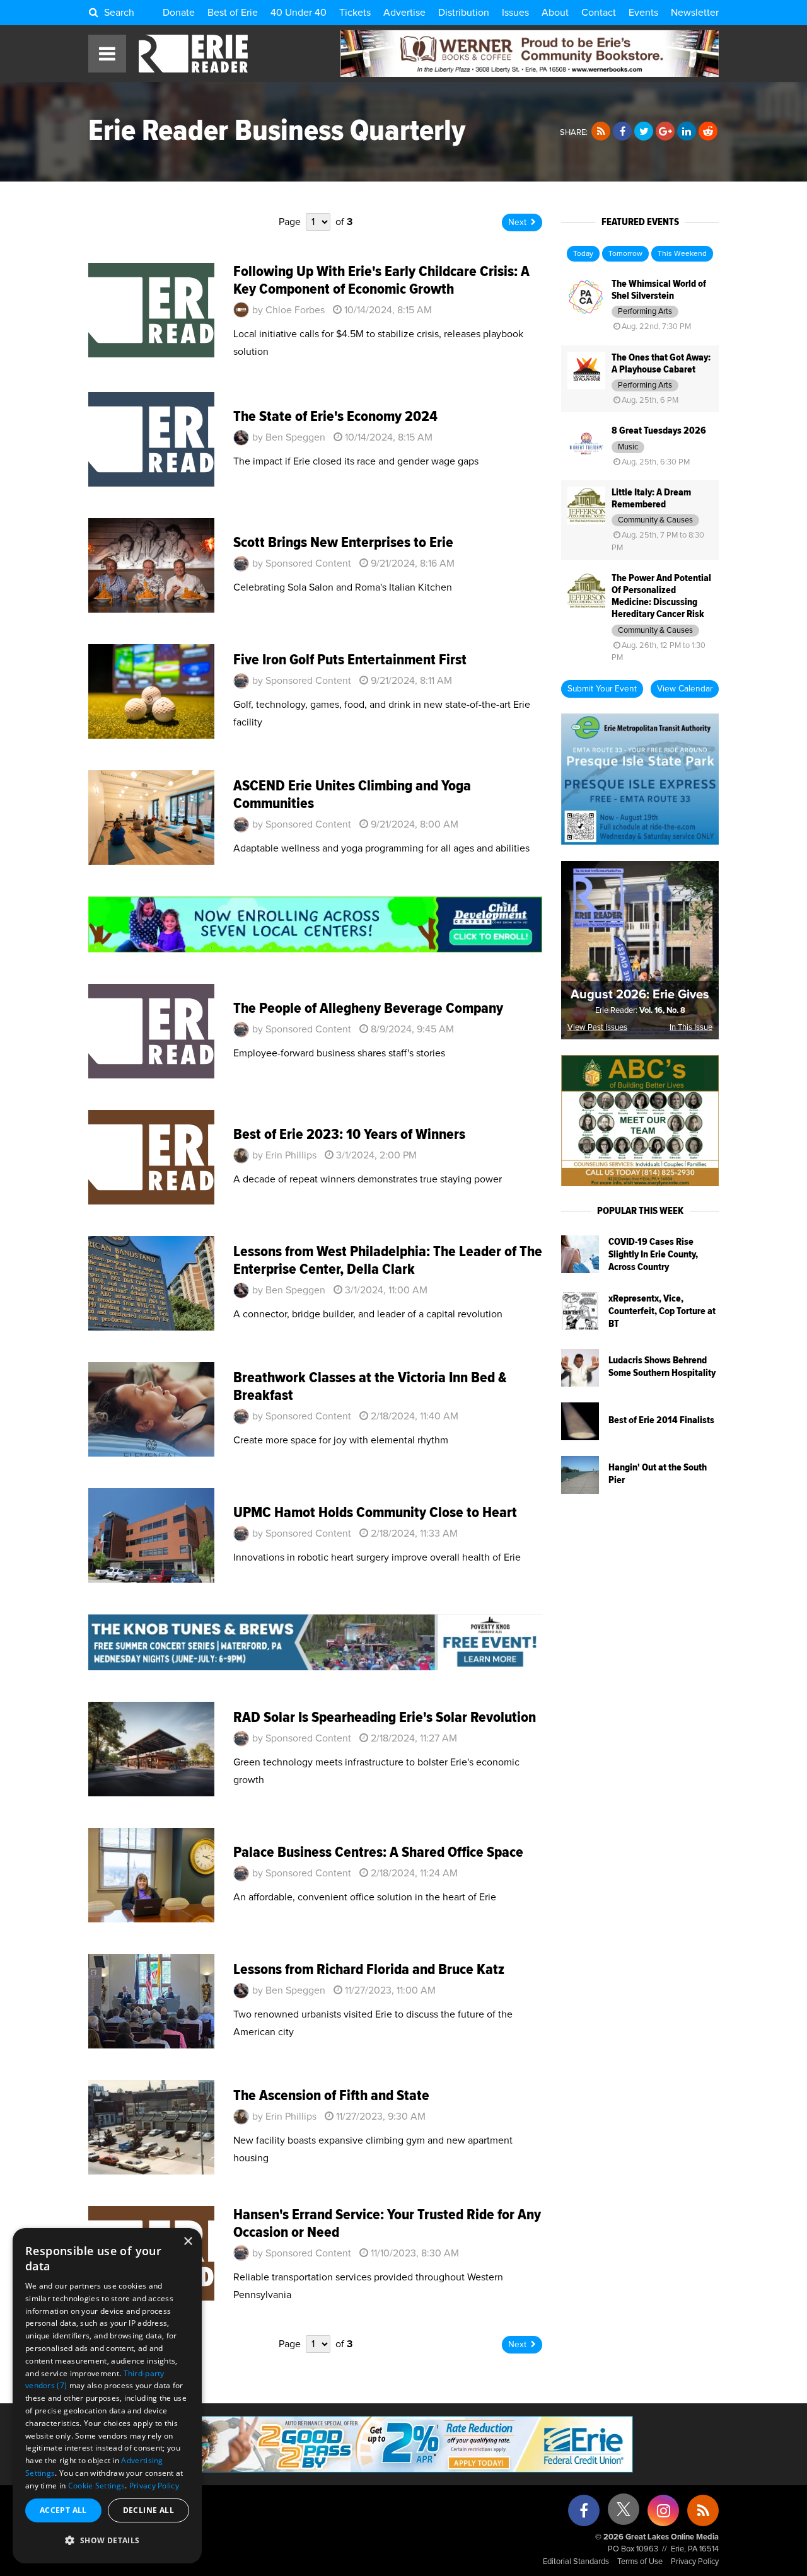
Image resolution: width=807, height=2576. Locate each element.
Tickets (355, 13)
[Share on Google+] (665, 132)
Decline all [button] (148, 2510)
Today (583, 254)
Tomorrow (625, 254)
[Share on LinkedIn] (687, 132)
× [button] (188, 2242)
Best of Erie (233, 13)
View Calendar (685, 689)
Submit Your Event (602, 689)
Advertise (404, 13)
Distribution (464, 13)
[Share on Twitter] (644, 132)
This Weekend (682, 254)
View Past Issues (597, 1028)
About (555, 13)
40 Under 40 (299, 13)
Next (517, 222)
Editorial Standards (576, 2562)
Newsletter (695, 13)
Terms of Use (640, 2562)
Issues (515, 13)
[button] (107, 2541)
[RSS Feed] (601, 132)
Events (643, 13)
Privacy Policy (695, 2562)
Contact (599, 13)
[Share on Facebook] (622, 132)
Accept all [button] (63, 2510)
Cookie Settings (97, 2486)
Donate (179, 13)
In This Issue (691, 1028)
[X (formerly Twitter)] (624, 2514)
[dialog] (107, 2396)
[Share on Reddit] (708, 132)
